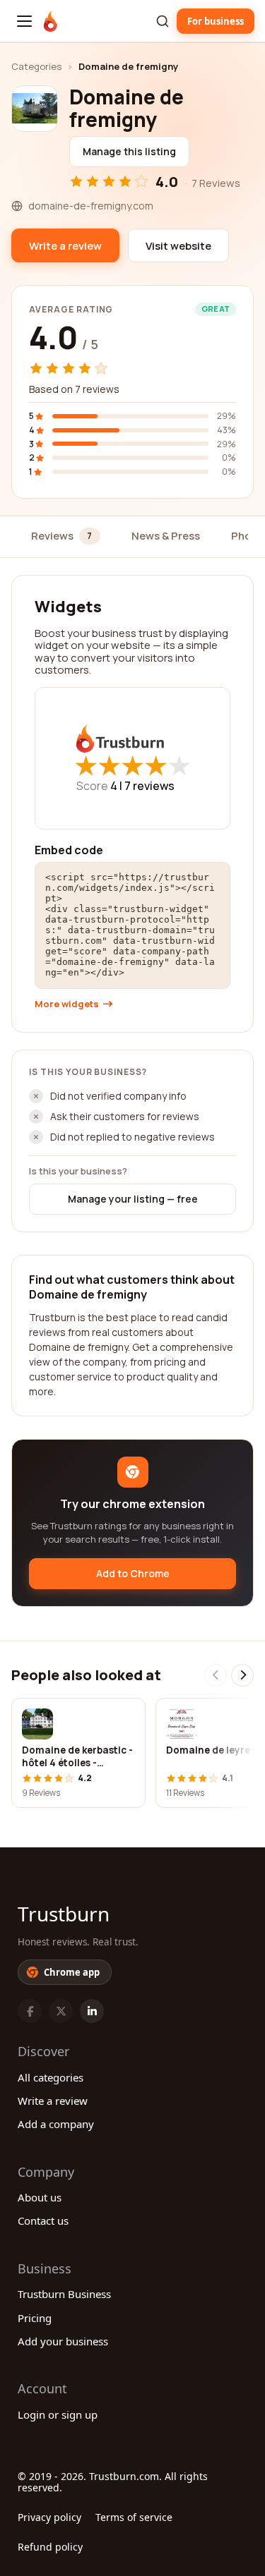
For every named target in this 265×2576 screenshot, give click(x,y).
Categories (36, 66)
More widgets (67, 1004)
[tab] (66, 537)
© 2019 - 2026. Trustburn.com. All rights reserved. (113, 2482)
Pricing (35, 2318)
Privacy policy (49, 2517)
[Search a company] (163, 21)
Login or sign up (58, 2414)
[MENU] (24, 21)
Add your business (63, 2341)
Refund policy (50, 2547)
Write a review (53, 2101)
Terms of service (134, 2517)
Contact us (43, 2220)
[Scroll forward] (242, 1675)
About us (40, 2197)
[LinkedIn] (92, 2011)
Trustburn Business (64, 2294)
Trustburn (64, 1914)
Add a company (56, 2124)
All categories (51, 2077)
